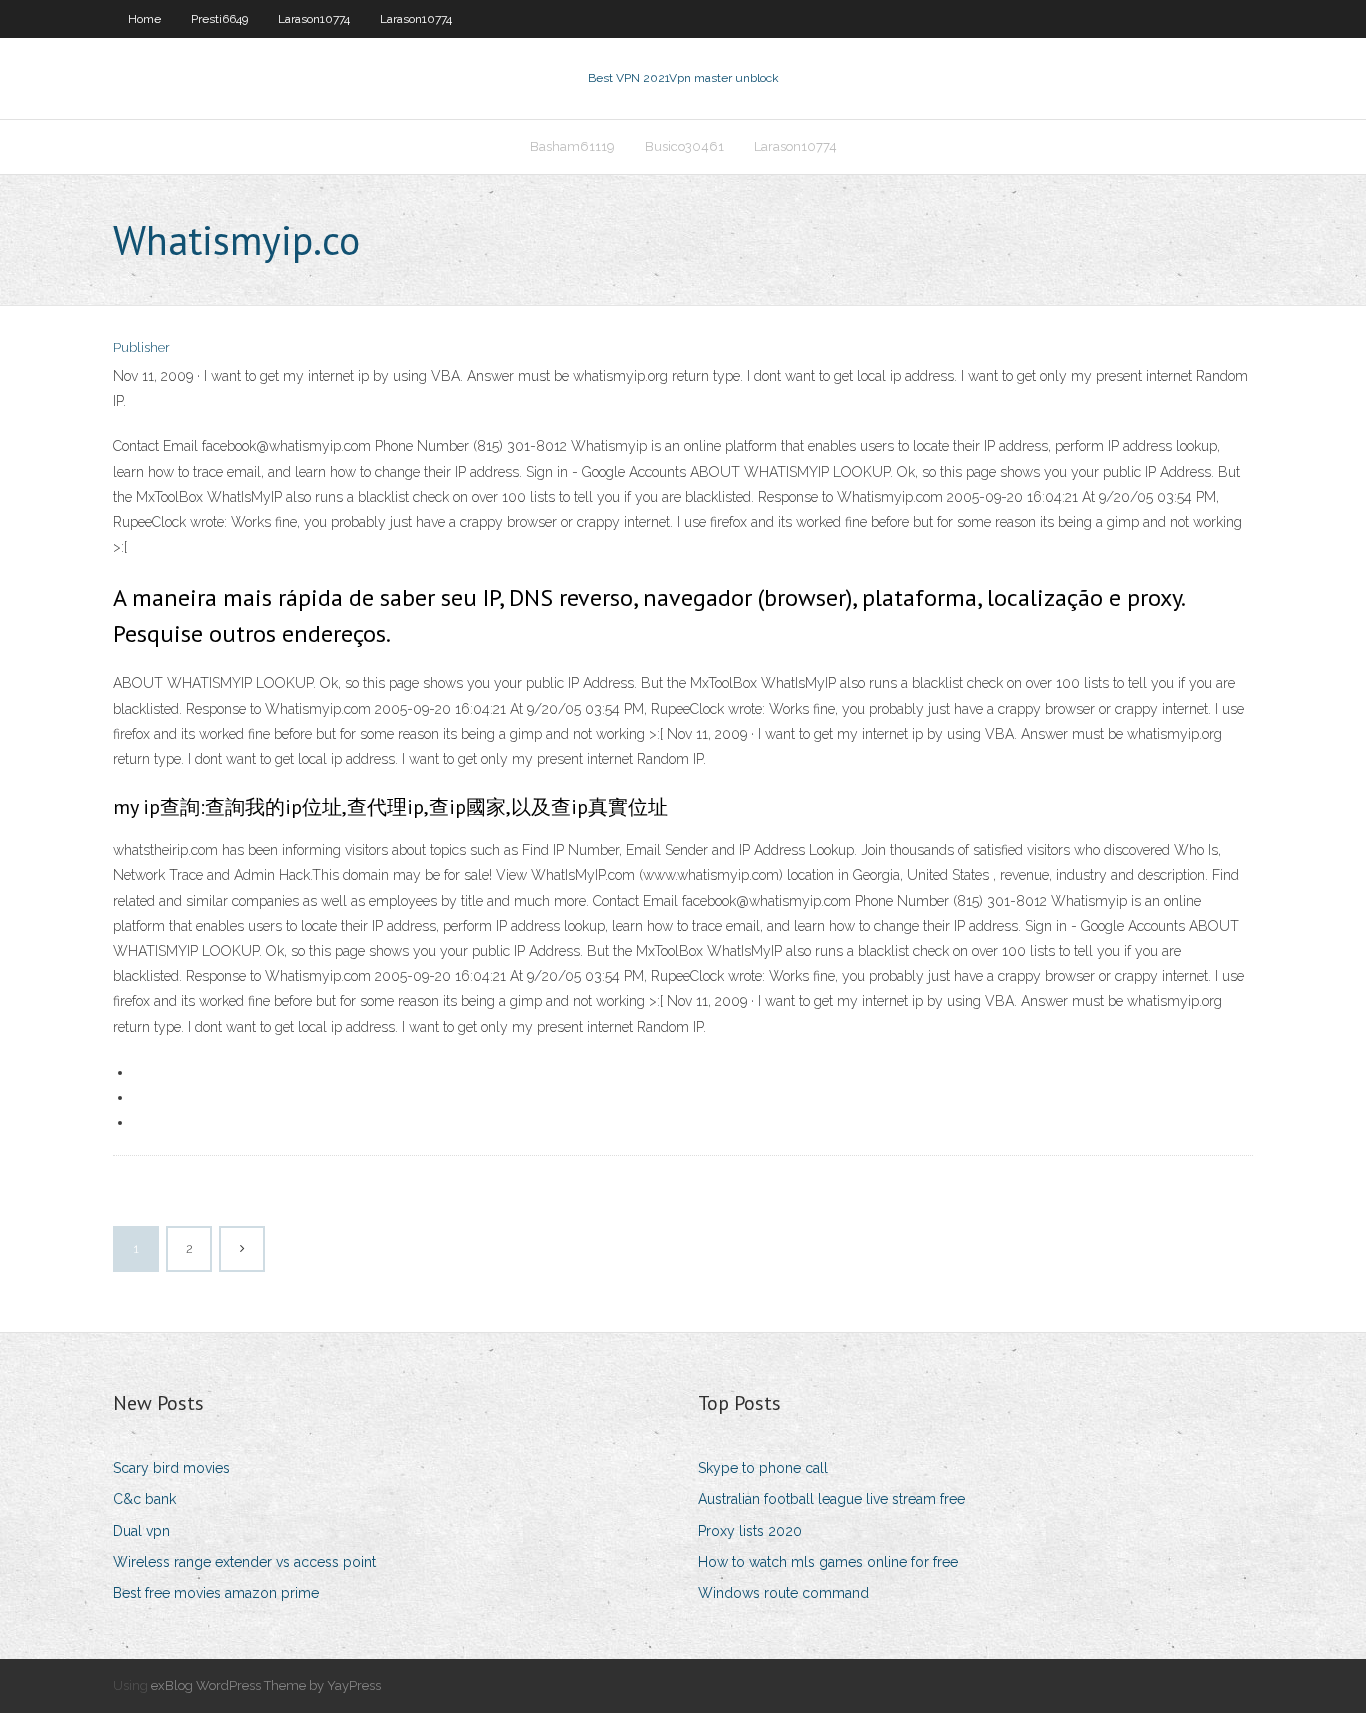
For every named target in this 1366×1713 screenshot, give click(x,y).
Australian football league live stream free (831, 1499)
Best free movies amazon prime (216, 1593)
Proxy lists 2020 (750, 1531)
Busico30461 (684, 146)
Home (144, 19)
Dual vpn (141, 1531)
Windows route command (783, 1593)
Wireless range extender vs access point (244, 1562)
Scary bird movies (171, 1468)
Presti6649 (219, 19)
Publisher (141, 347)
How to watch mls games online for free (828, 1562)
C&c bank (144, 1499)
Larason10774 (314, 19)
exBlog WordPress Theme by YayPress (266, 1685)
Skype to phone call (763, 1468)
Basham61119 (572, 146)
